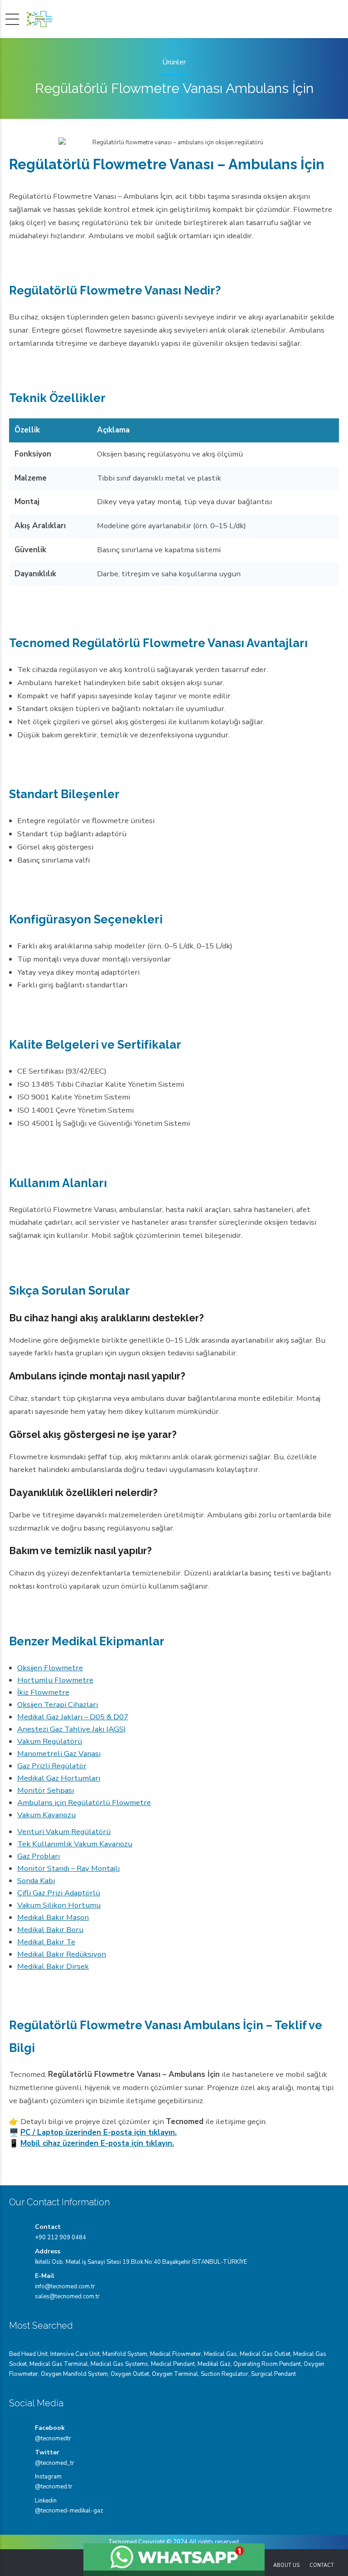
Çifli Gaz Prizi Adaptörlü (59, 1893)
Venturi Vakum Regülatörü (64, 1832)
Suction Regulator (225, 2374)
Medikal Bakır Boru (50, 1930)
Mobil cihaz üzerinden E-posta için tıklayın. (97, 2143)
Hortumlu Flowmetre (55, 1680)
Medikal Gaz (214, 2364)
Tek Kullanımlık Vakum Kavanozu (75, 1844)
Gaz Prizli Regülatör (52, 1766)
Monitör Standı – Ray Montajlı (68, 1868)
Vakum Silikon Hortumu (59, 1905)
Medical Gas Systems (119, 2364)
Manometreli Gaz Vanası (59, 1754)
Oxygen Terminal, (176, 2374)
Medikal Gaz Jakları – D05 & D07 (73, 1717)
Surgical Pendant (273, 2374)
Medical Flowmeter (176, 2354)
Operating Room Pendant (267, 2364)
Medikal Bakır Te (46, 1942)
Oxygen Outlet (130, 2374)
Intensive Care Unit (75, 2354)
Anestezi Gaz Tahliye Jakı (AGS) (72, 1729)
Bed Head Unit (28, 2354)
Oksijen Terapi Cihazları (58, 1705)
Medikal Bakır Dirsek (53, 1966)
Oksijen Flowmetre (50, 1668)
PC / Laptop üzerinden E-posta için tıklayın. (99, 2132)
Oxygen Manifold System (74, 2374)
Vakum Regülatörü (50, 1741)
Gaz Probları (39, 1856)
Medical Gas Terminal (59, 2364)
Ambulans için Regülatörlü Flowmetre (84, 1803)
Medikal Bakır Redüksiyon (62, 1954)
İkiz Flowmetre (43, 1692)
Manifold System (125, 2354)
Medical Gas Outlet (265, 2354)
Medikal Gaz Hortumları (59, 1778)
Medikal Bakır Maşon (53, 1917)
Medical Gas (220, 2354)
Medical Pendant (173, 2364)
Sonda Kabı (36, 1881)
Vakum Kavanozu (46, 1815)
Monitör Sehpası (46, 1790)
